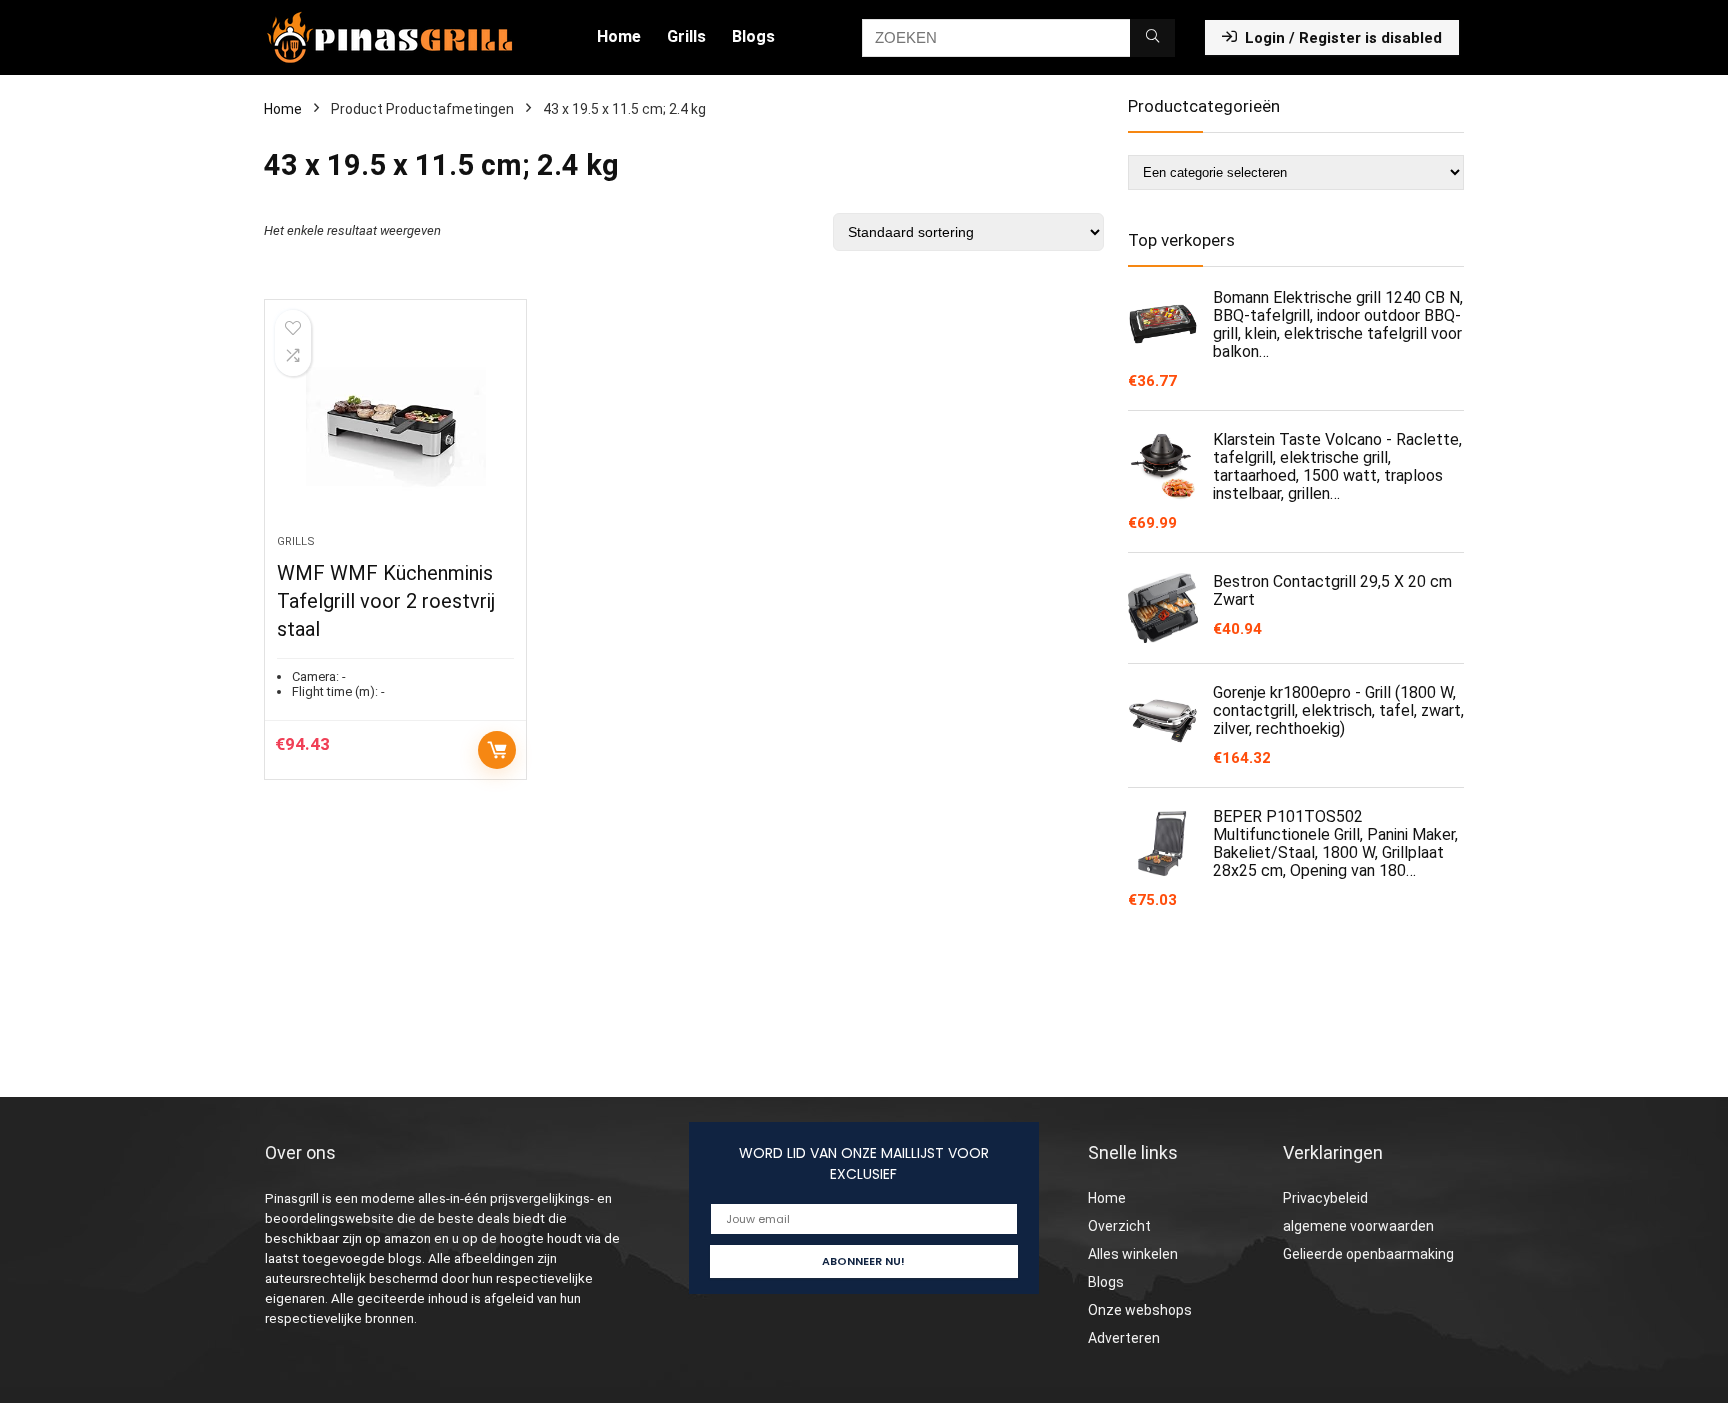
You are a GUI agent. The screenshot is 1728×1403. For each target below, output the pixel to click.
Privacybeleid (1325, 1198)
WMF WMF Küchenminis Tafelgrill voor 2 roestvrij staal (386, 601)
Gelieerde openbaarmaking (1368, 1254)
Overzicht (1119, 1226)
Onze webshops (1140, 1310)
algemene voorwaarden (1358, 1226)
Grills (686, 36)
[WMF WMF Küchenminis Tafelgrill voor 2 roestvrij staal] (395, 427)
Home (619, 36)
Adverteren (1124, 1338)
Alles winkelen (1133, 1254)
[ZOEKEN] (1152, 38)
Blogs (753, 36)
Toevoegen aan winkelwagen (497, 750)
